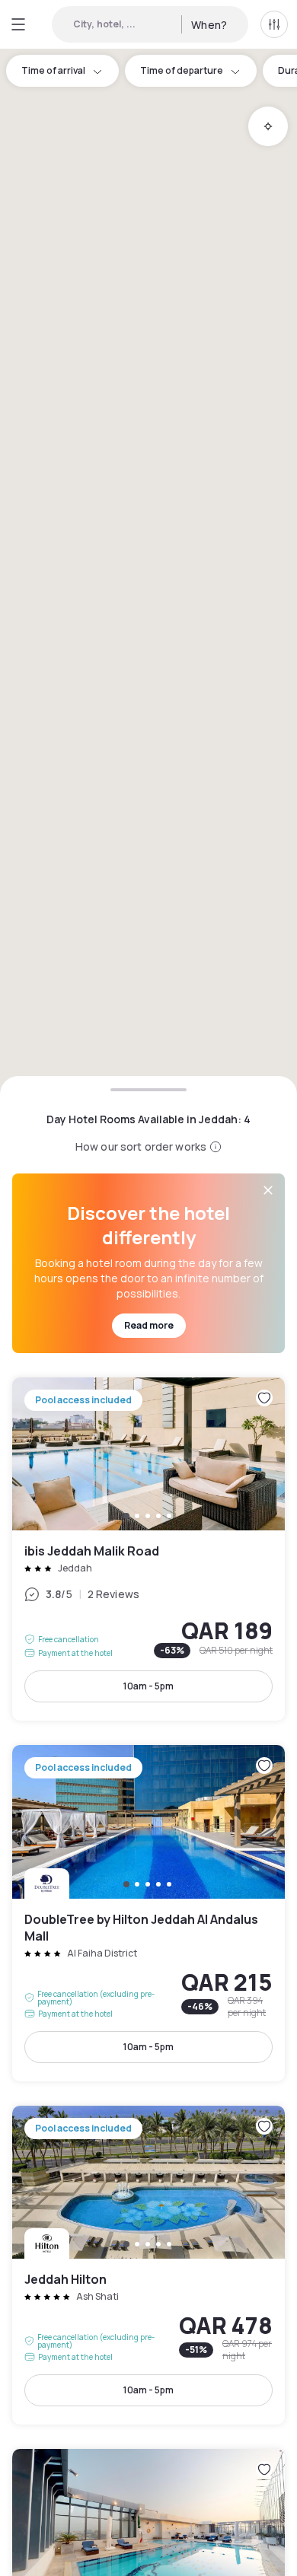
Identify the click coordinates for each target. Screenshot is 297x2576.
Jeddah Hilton (148, 2265)
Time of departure (182, 70)
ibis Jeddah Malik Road (148, 1549)
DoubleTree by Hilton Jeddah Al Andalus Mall (148, 1913)
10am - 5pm (148, 1686)
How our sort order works (141, 1146)
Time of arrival (53, 70)
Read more (149, 1325)
